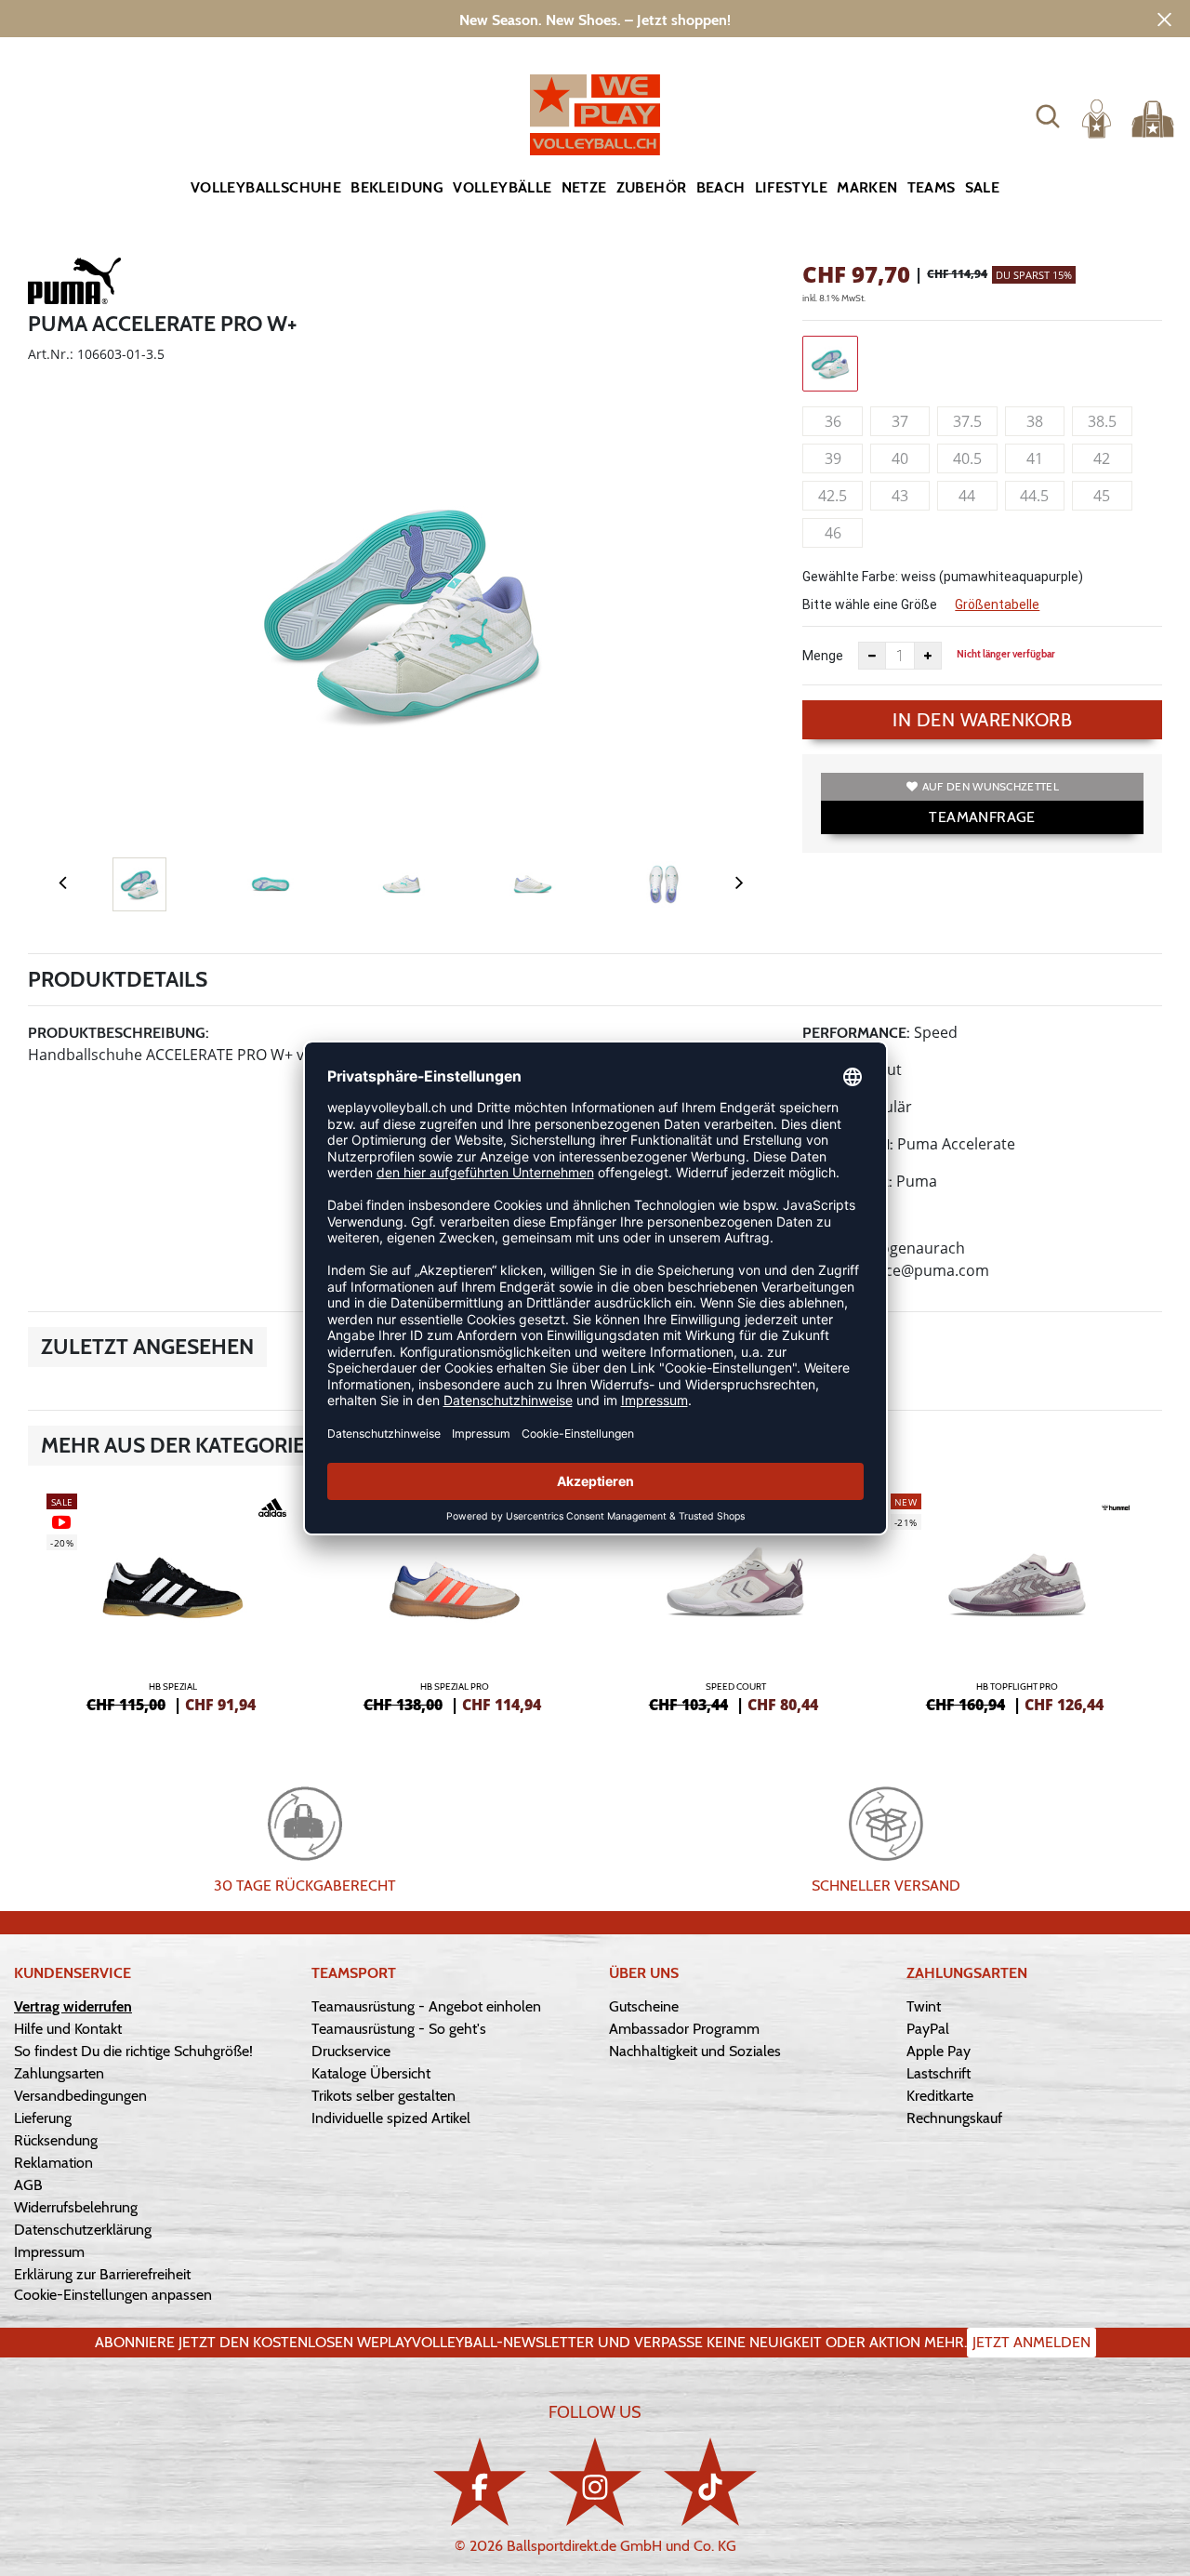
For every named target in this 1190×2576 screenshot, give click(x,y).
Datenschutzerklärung (83, 2230)
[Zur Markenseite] (74, 285)
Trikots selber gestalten (383, 2096)
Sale (983, 187)
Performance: (856, 1033)
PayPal (928, 2029)
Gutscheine (644, 2006)
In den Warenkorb (982, 720)
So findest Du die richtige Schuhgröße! (133, 2051)
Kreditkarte (940, 2096)
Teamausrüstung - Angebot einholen (426, 2006)
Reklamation (53, 2163)
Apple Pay (939, 2051)
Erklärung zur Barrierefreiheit (102, 2274)
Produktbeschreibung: (119, 1033)
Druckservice (351, 2051)
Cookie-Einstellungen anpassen (113, 2295)
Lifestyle (792, 187)
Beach (721, 187)
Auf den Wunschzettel (991, 786)
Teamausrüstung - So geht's (399, 2029)
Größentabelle (997, 604)
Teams (932, 187)
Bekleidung (397, 187)
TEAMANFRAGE (982, 817)
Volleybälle (502, 187)
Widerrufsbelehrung (76, 2207)
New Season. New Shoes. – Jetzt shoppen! (595, 20)
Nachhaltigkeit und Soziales (695, 2051)
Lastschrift (939, 2073)
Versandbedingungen (80, 2096)
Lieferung (43, 2118)
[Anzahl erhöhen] (928, 656)
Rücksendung (56, 2140)
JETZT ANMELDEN (1031, 2342)
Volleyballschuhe (266, 187)
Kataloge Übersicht (371, 2073)
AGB (28, 2185)
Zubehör (652, 187)
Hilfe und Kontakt (68, 2029)
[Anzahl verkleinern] (872, 656)
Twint (924, 2006)
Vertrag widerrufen (73, 2006)
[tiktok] (710, 2482)
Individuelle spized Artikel (391, 2118)
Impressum (49, 2252)
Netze (584, 187)
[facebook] (480, 2482)
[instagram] (595, 2482)
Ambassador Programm (684, 2029)
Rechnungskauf (954, 2118)
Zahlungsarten (59, 2073)
